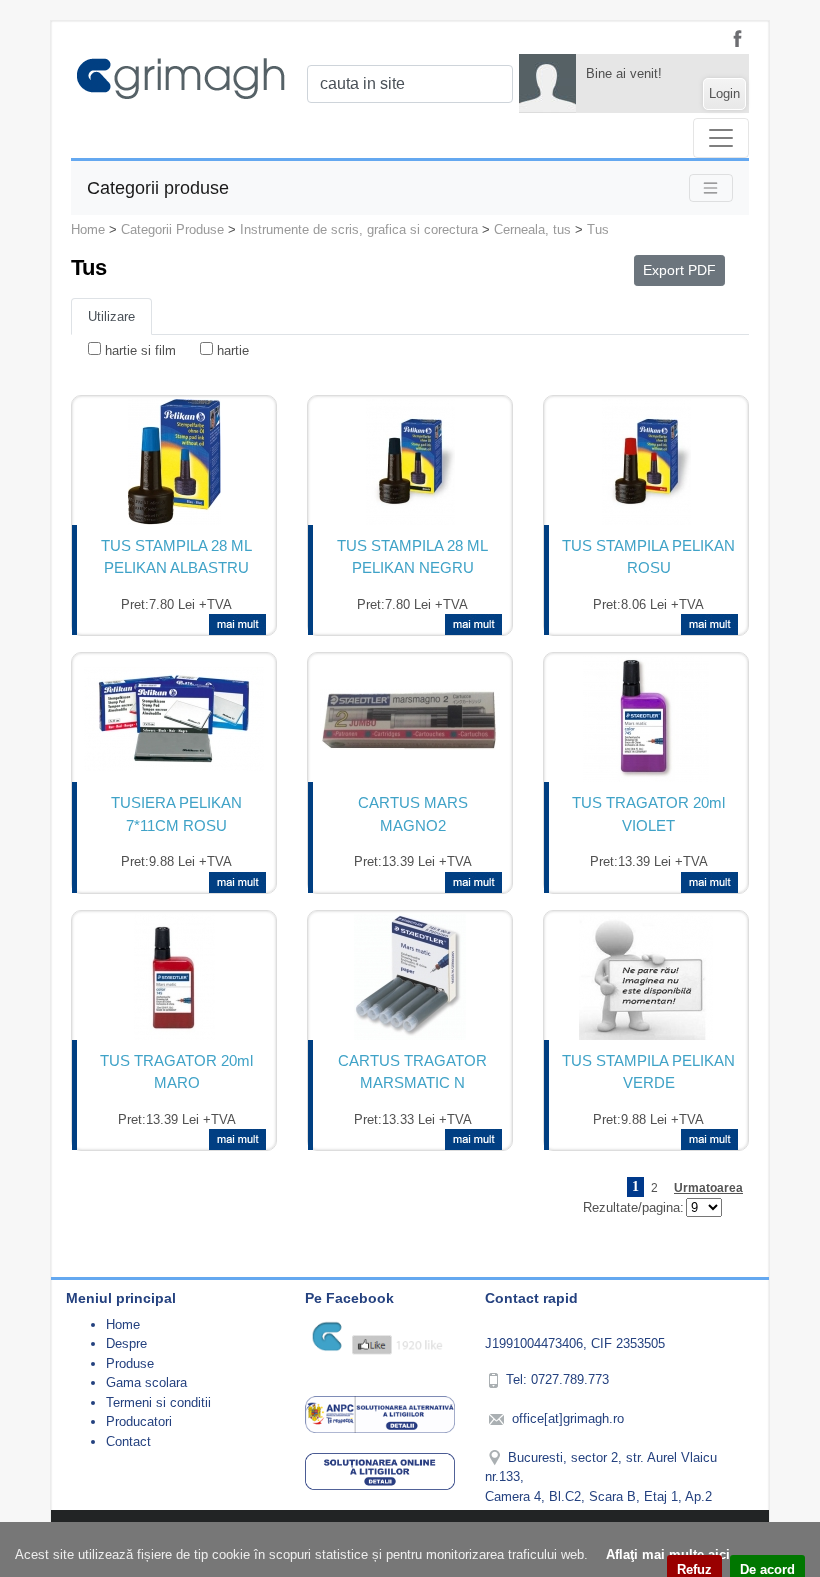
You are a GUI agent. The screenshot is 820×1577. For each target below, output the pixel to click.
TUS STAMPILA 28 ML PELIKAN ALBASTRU (176, 557)
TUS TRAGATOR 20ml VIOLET (648, 814)
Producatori (139, 1421)
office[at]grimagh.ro (568, 1418)
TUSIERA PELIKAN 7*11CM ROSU (176, 814)
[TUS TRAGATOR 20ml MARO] (174, 977)
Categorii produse (158, 187)
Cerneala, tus (532, 229)
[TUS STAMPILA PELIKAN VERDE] (646, 977)
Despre (126, 1343)
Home (88, 229)
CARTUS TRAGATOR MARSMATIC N (412, 1072)
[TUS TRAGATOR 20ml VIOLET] (646, 719)
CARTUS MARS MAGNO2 (413, 814)
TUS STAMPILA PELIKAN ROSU (648, 557)
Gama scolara (146, 1382)
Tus (598, 229)
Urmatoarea (708, 1188)
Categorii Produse (172, 229)
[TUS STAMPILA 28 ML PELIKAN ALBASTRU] (174, 462)
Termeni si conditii (158, 1402)
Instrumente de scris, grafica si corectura (359, 229)
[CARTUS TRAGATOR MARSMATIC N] (410, 977)
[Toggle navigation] (721, 138)
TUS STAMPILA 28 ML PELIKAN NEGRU (412, 557)
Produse (130, 1363)
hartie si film (140, 350)
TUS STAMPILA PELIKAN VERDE (648, 1072)
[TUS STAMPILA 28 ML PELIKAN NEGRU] (410, 462)
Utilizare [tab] (111, 316)
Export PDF (679, 270)
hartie (233, 350)
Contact (128, 1441)
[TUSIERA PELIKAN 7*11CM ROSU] (174, 719)
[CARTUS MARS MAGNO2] (410, 719)
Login (724, 93)
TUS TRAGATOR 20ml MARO (176, 1072)
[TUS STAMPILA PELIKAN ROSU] (646, 462)
